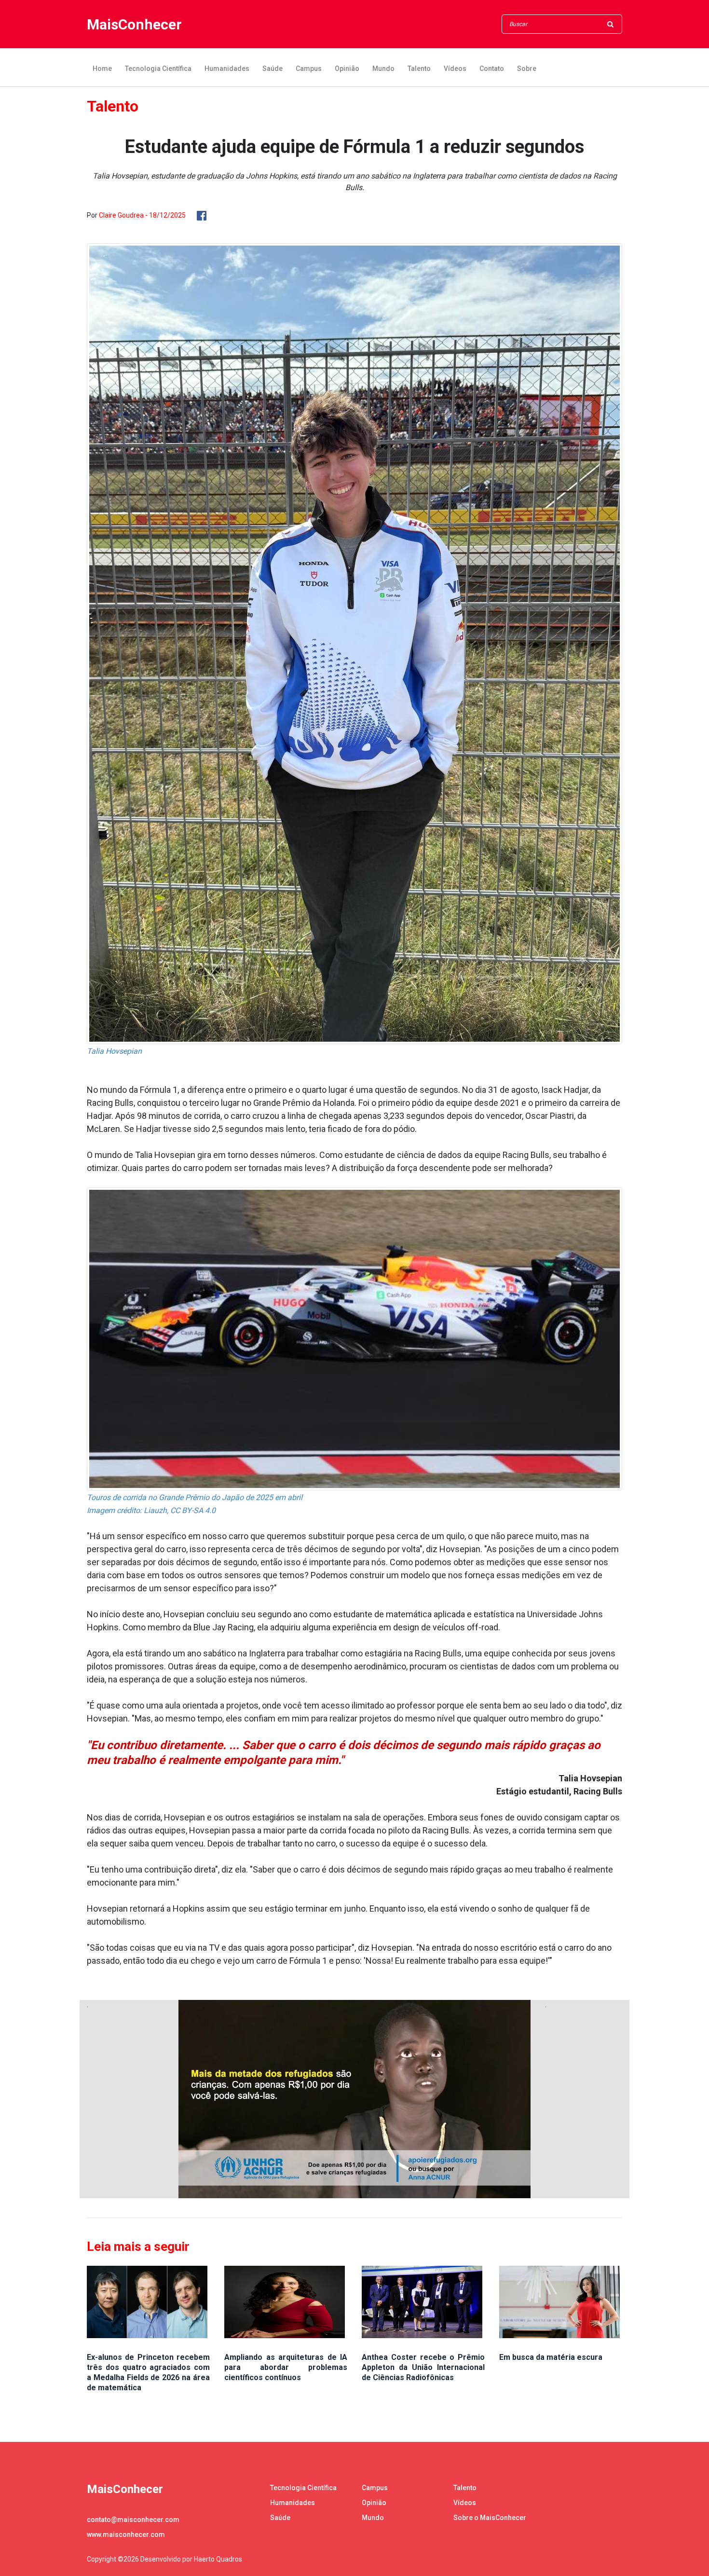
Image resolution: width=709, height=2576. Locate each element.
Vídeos (455, 69)
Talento (419, 69)
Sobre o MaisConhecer (490, 2518)
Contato (492, 69)
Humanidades (227, 69)
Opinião (347, 69)
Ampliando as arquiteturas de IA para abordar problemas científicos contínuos (286, 2367)
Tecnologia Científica (158, 69)
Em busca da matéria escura (551, 2357)
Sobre (527, 69)
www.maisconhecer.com (126, 2535)
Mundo (383, 69)
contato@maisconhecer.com (133, 2520)
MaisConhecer (134, 24)
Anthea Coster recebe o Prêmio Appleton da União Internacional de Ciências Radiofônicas (423, 2367)
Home (102, 69)
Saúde (273, 69)
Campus (309, 69)
